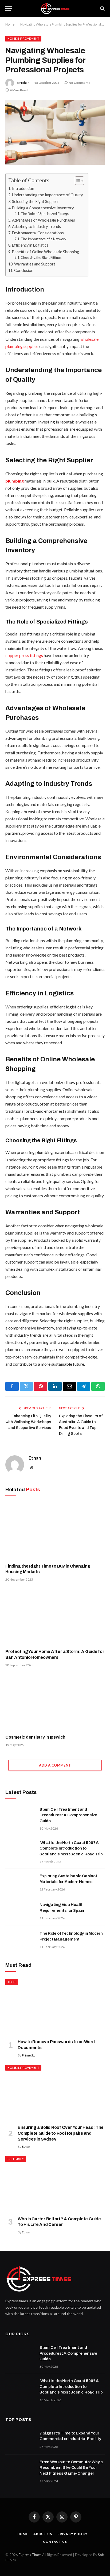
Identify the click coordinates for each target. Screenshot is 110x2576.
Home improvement (23, 38)
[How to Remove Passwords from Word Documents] (55, 2007)
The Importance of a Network (44, 239)
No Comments (79, 83)
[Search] (102, 9)
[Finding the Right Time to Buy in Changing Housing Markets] (55, 1531)
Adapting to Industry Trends (36, 227)
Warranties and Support (35, 264)
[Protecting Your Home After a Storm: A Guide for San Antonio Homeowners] (55, 1617)
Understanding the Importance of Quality (47, 195)
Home (10, 24)
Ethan (25, 83)
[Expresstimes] (55, 9)
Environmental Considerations (38, 233)
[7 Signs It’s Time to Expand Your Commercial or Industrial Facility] (20, 2440)
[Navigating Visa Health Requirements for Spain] (20, 1912)
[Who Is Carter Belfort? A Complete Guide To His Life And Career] (55, 2184)
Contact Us (55, 2542)
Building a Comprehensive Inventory (43, 208)
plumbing (15, 481)
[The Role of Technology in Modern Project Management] (20, 1940)
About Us (43, 2534)
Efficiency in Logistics (30, 245)
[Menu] (9, 9)
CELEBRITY (16, 2159)
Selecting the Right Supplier (36, 201)
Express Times (30, 2555)
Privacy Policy (72, 2534)
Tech (11, 1982)
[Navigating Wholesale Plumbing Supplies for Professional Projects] (55, 132)
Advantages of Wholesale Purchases (44, 220)
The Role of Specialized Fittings (45, 214)
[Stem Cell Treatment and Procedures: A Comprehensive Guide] (20, 1816)
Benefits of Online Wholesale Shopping (46, 252)
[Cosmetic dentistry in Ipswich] (55, 1702)
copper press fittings (24, 655)
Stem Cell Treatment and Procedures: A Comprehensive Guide (68, 1815)
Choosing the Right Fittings (41, 257)
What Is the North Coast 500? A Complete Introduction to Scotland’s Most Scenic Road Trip (71, 1848)
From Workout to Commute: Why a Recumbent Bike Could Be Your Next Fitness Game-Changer (71, 2468)
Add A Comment (55, 1765)
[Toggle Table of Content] (77, 181)
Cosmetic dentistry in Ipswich (35, 1737)
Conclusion (24, 270)
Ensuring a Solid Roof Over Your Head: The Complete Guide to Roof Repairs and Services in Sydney (61, 2133)
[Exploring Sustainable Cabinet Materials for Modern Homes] (20, 1883)
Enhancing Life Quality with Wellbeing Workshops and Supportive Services (28, 1422)
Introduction (23, 188)
